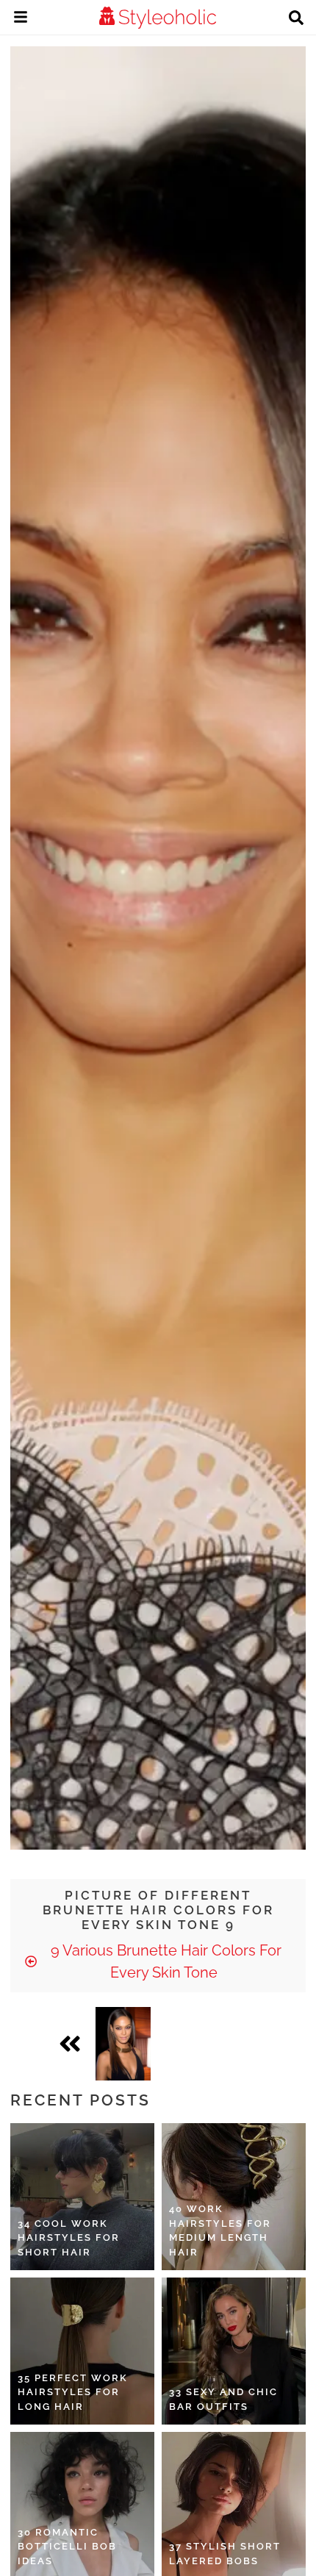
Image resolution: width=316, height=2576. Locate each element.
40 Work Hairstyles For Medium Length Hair (220, 2230)
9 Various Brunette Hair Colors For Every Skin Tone (164, 1961)
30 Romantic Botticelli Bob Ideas (67, 2547)
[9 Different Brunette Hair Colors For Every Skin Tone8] (123, 2044)
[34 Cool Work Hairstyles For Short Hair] (82, 2197)
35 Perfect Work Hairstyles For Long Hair (73, 2392)
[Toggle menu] (21, 19)
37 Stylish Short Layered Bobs (225, 2554)
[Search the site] (296, 19)
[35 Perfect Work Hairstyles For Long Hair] (82, 2351)
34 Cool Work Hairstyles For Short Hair (69, 2238)
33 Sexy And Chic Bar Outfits (223, 2399)
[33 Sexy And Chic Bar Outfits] (234, 2351)
